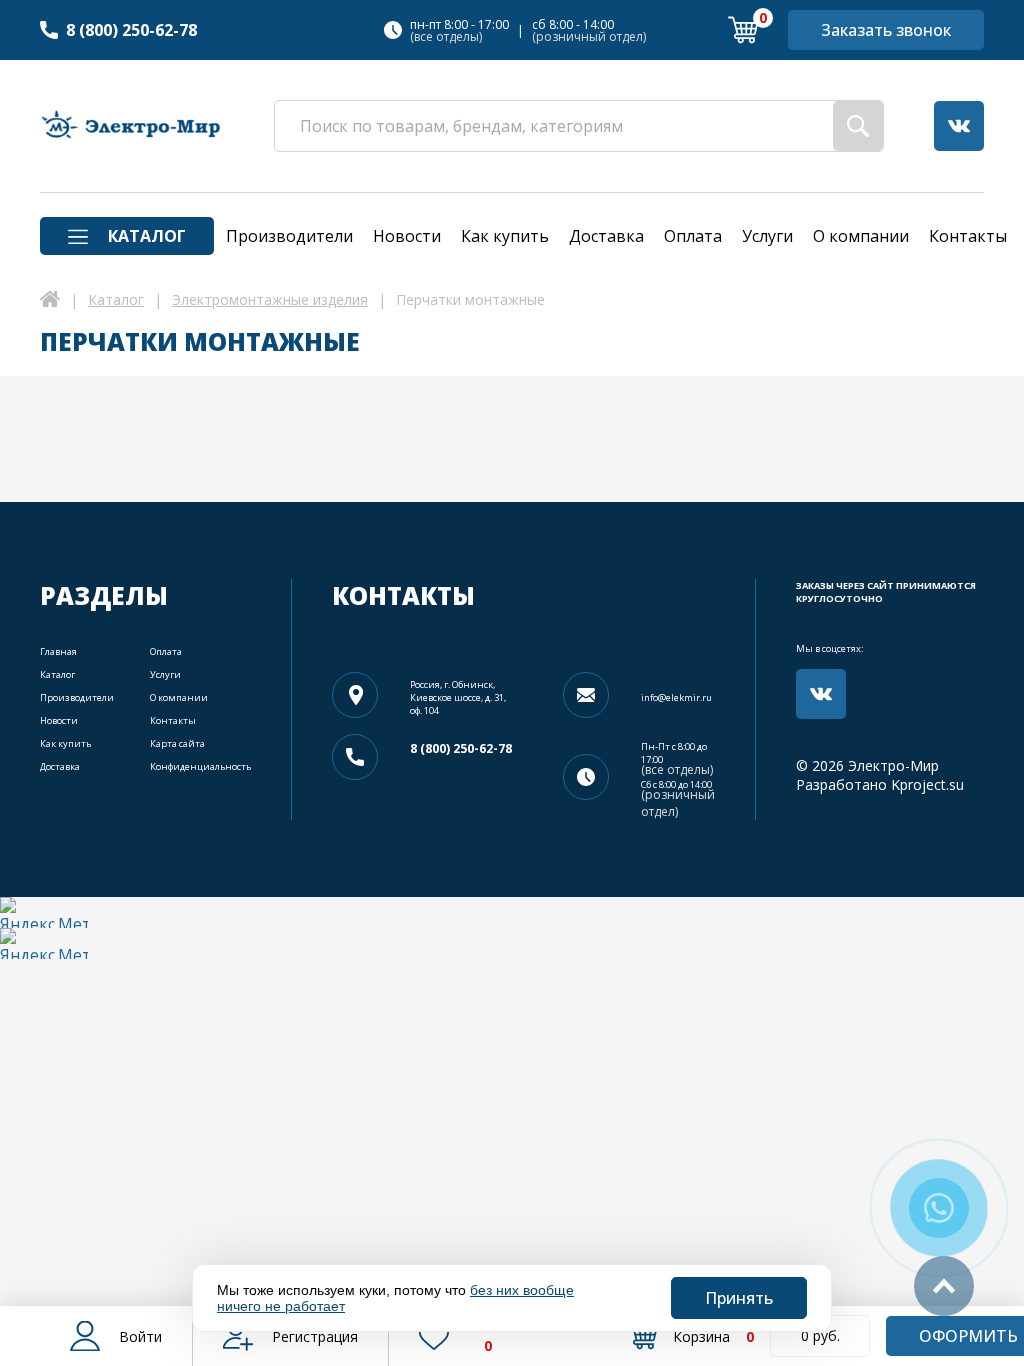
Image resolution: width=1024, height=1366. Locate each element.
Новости (59, 720)
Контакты (173, 720)
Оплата (166, 651)
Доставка (60, 766)
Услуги (165, 674)
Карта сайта (177, 743)
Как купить (65, 743)
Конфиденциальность (200, 766)
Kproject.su (927, 784)
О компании (179, 697)
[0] (743, 30)
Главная (58, 651)
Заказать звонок (886, 30)
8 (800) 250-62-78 (131, 30)
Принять (739, 1298)
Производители (77, 697)
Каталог (57, 674)
